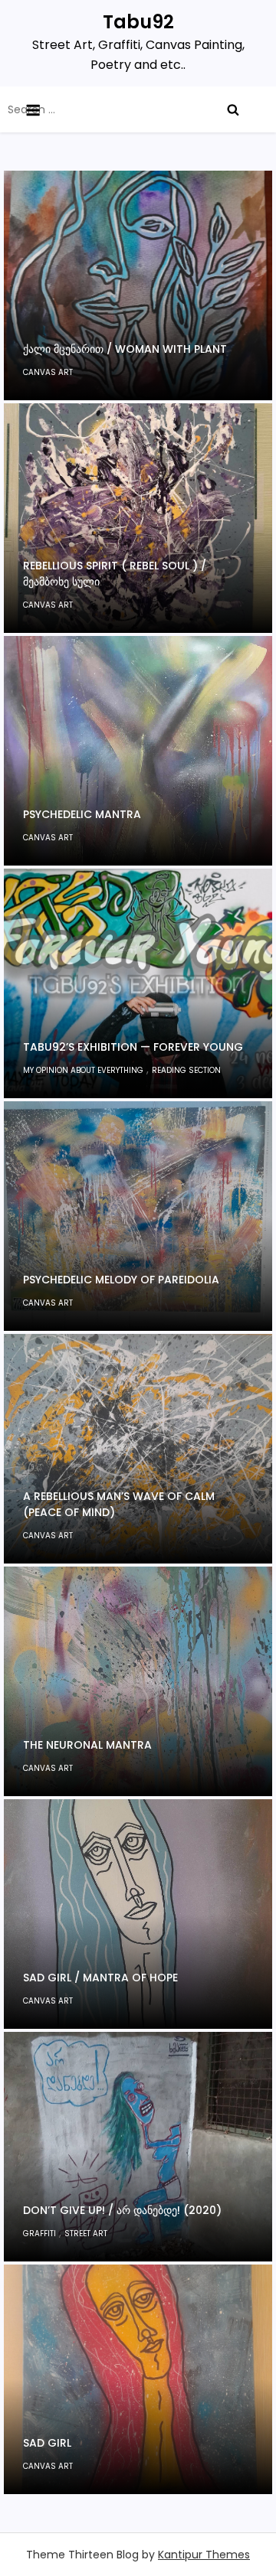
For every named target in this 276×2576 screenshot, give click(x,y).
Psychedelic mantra (82, 814)
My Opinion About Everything (83, 1070)
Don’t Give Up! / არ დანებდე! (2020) (122, 2210)
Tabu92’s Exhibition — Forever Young (133, 1047)
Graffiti (39, 2234)
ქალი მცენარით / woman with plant (125, 349)
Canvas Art (48, 372)
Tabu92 (138, 22)
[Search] (233, 109)
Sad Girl (47, 2443)
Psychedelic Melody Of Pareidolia (121, 1280)
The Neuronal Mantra (87, 1745)
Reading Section (186, 1070)
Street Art (86, 2234)
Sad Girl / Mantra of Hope (100, 1978)
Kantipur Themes (204, 2555)
